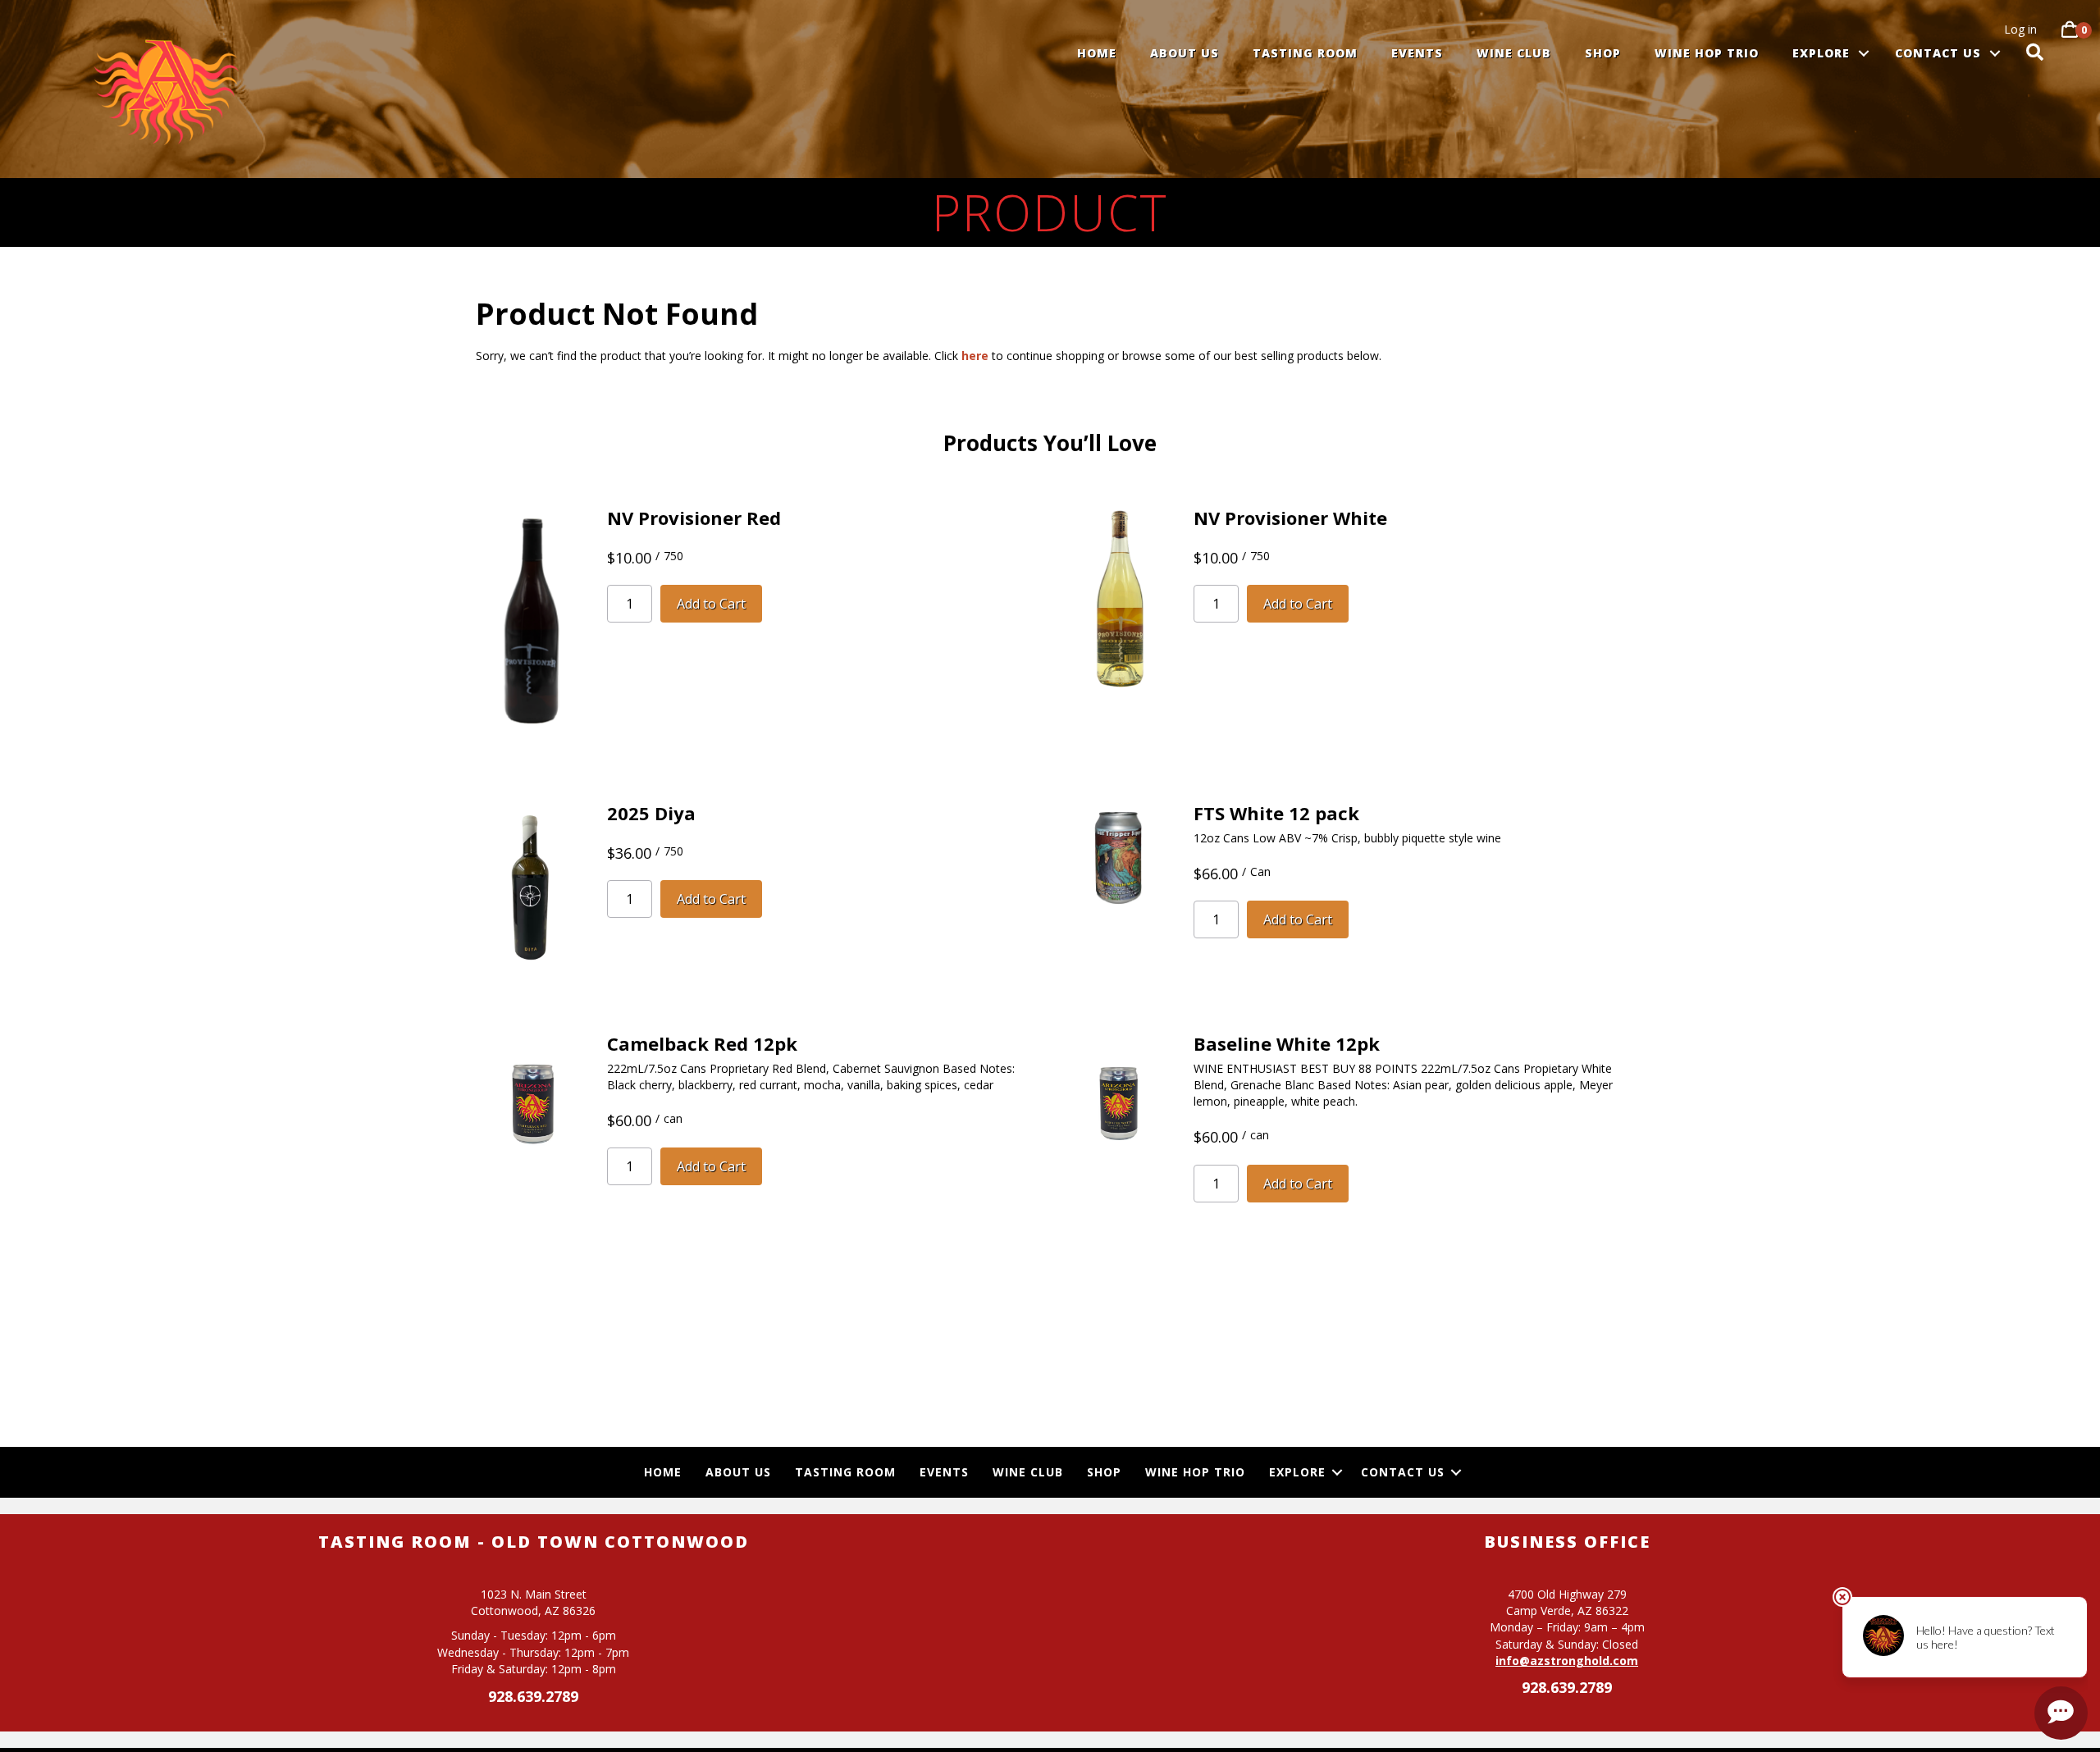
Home (1097, 53)
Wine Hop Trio (1707, 53)
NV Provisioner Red (694, 518)
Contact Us (1938, 53)
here (975, 356)
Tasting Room (1305, 53)
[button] (1864, 53)
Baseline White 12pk (1287, 1043)
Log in (2020, 29)
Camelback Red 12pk (702, 1043)
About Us (1185, 53)
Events (1417, 53)
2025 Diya (651, 813)
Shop (1603, 53)
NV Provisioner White (1290, 518)
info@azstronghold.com (1567, 1661)
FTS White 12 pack (1276, 813)
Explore (1821, 53)
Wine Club (1514, 53)
